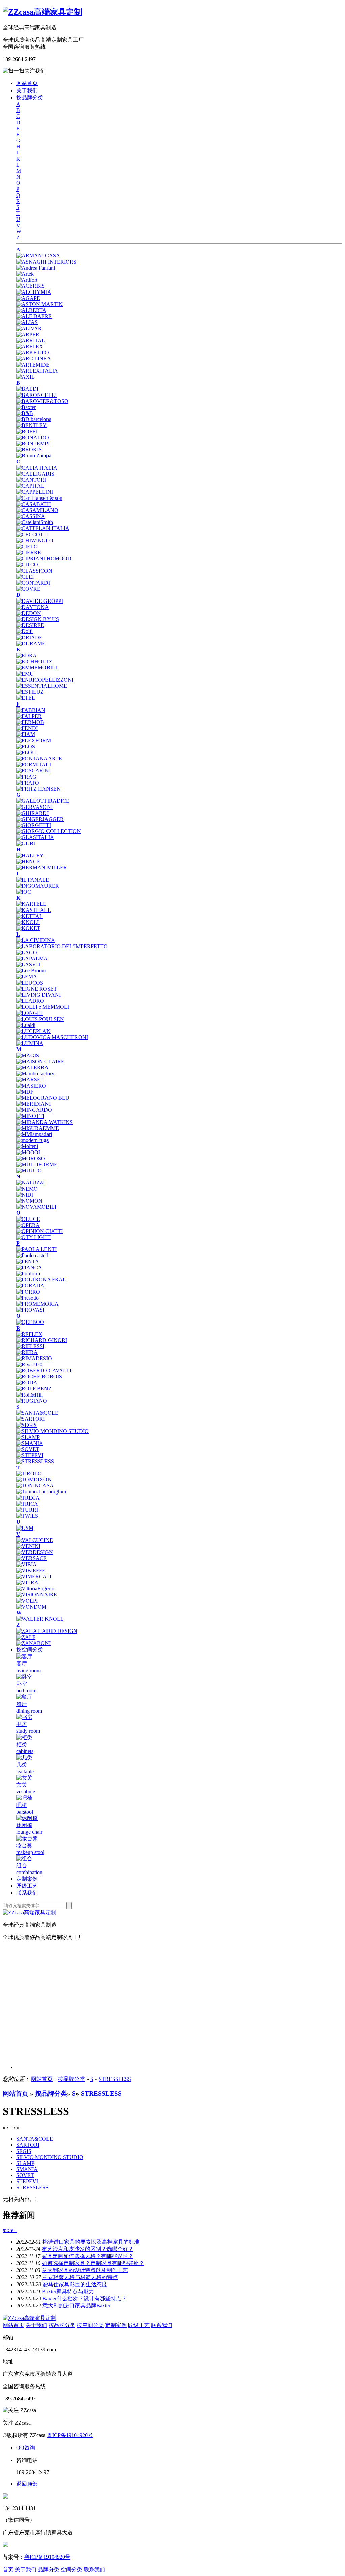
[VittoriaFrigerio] (35, 1589)
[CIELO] (27, 546)
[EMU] (25, 674)
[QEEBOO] (30, 1322)
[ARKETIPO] (33, 353)
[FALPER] (29, 716)
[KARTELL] (31, 904)
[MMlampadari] (34, 1134)
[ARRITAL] (31, 340)
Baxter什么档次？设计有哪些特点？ (85, 2298)
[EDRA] (26, 656)
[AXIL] (25, 377)
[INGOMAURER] (38, 886)
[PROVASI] (30, 1310)
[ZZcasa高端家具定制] (42, 12)
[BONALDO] (33, 437)
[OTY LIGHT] (33, 1237)
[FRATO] (28, 783)
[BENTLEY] (32, 425)
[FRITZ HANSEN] (38, 789)
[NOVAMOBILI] (36, 1207)
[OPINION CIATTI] (39, 1231)
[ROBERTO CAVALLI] (44, 1370)
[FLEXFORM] (34, 740)
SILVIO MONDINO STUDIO (50, 2157)
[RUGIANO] (32, 1401)
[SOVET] (28, 1449)
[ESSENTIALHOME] (42, 686)
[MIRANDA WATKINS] (44, 1122)
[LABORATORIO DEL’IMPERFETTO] (62, 946)
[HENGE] (28, 862)
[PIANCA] (29, 1267)
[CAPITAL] (30, 486)
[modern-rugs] (32, 1140)
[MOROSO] (31, 1158)
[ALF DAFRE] (34, 316)
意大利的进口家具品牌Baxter (76, 2306)
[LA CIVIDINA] (36, 940)
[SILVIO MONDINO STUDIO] (52, 1431)
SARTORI (28, 2145)
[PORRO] (28, 1292)
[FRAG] (26, 777)
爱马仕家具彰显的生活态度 (75, 2284)
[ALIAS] (27, 322)
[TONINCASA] (35, 1486)
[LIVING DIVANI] (38, 995)
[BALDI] (27, 389)
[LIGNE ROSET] (37, 989)
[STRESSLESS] (35, 1461)
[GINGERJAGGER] (40, 819)
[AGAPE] (28, 298)
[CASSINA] (31, 516)
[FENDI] (27, 728)
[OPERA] (28, 1225)
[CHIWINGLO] (35, 540)
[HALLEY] (30, 855)
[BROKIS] (29, 450)
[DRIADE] (29, 637)
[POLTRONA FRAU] (41, 1280)
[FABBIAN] (31, 710)
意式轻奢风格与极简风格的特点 (80, 2277)
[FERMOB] (30, 722)
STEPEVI (27, 2181)
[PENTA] (28, 1261)
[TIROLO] (29, 1473)
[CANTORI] (31, 480)
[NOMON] (29, 1201)
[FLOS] (26, 746)
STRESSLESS (115, 2079)
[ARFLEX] (30, 347)
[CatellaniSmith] (35, 522)
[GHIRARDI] (32, 813)
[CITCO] (27, 565)
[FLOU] (26, 752)
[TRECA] (28, 1498)
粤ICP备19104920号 (70, 2435)
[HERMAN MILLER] (42, 868)
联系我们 (27, 1893)
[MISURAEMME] (38, 1128)
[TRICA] (27, 1504)
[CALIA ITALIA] (37, 468)
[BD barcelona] (34, 419)
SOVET (25, 2175)
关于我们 (27, 90)
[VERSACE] (32, 1558)
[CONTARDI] (33, 583)
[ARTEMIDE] (33, 365)
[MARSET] (30, 1080)
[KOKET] (28, 928)
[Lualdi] (26, 1025)
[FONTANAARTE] (39, 759)
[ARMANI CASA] (38, 256)
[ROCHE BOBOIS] (39, 1377)
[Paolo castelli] (33, 1255)
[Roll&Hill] (29, 1395)
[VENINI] (28, 1546)
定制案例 (27, 1879)
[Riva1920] (29, 1364)
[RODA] (27, 1383)
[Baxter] (26, 407)
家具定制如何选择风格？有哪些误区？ (88, 2256)
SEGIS (24, 2151)
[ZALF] (26, 1637)
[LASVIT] (29, 965)
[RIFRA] (27, 1352)
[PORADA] (30, 1286)
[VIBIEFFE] (31, 1570)
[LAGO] (27, 952)
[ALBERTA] (31, 310)
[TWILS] (27, 1516)
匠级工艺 (27, 1886)
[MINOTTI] (30, 1116)
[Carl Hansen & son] (39, 498)
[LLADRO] (30, 1001)
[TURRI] (27, 1510)
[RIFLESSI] (30, 1346)
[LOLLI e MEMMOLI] (43, 1007)
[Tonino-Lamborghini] (41, 1492)
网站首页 (27, 83)
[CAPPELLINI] (35, 492)
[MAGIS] (28, 1055)
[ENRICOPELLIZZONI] (45, 680)
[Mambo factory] (35, 1074)
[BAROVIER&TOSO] (42, 401)
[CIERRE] (29, 553)
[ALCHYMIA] (34, 292)
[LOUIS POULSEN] (40, 1019)
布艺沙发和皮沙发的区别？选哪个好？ (88, 2249)
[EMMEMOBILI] (37, 668)
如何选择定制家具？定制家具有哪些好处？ (93, 2263)
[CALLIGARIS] (35, 474)
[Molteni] (27, 1146)
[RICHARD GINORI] (42, 1340)
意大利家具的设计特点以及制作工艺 (85, 2270)
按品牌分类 (30, 97)
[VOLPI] (27, 1601)
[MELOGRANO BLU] (43, 1098)
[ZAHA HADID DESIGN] (47, 1631)
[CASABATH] (34, 504)
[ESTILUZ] (30, 692)
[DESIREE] (30, 625)
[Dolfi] (24, 631)
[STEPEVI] (30, 1455)
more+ (10, 2230)
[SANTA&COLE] (37, 1413)
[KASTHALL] (34, 910)
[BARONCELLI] (36, 395)
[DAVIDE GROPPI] (40, 601)
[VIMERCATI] (34, 1576)
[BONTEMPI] (33, 443)
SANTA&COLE (35, 2139)
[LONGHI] (29, 1013)
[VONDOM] (31, 1607)
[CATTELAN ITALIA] (43, 528)
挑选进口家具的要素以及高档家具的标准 (91, 2242)
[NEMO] (27, 1189)
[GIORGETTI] (34, 825)
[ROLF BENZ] (34, 1389)
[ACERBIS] (30, 286)
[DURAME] (31, 643)
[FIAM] (26, 734)
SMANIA (27, 2169)
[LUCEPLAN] (33, 1031)
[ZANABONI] (33, 1643)
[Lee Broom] (31, 971)
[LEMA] (27, 977)
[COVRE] (28, 589)
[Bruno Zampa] (34, 456)
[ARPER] (28, 334)
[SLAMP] (28, 1437)
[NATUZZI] (30, 1183)
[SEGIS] (26, 1425)
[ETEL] (26, 698)
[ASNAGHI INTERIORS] (46, 262)
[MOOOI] (28, 1152)
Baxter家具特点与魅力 (68, 2291)
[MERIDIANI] (33, 1104)
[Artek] (25, 274)
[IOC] (24, 892)
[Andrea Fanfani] (36, 268)
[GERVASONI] (34, 807)
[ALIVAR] (29, 328)
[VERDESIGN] (35, 1552)
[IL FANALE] (33, 880)
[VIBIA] (26, 1564)
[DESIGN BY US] (38, 619)
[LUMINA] (30, 1043)
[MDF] (25, 1092)
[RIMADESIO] (34, 1358)
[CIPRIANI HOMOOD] (44, 559)
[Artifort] (27, 280)
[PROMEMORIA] (37, 1304)
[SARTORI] (30, 1419)
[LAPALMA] (32, 958)
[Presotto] (27, 1298)
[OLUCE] (28, 1219)
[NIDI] (25, 1195)
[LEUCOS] (30, 983)
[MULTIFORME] (37, 1164)
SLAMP (25, 2163)
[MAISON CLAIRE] (40, 1061)
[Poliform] (28, 1274)
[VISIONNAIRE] (37, 1595)
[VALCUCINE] (35, 1540)
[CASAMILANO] (37, 510)
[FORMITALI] (34, 765)
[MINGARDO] (34, 1110)
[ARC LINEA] (34, 359)
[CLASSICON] (34, 571)
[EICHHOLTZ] (34, 662)
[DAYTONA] (33, 607)
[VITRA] (27, 1583)
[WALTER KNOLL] (40, 1619)
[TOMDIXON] (34, 1480)
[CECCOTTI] (32, 534)
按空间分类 (30, 1650)
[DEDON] (29, 613)
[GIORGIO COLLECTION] (49, 831)
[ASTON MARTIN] (39, 304)
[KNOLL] (28, 922)
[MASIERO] (31, 1086)
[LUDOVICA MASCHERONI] (52, 1037)
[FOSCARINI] (33, 771)
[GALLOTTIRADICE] (43, 801)
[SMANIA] (30, 1443)
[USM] (25, 1528)
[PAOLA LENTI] (36, 1249)
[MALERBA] (32, 1068)
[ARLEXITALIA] (37, 371)
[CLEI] (25, 577)
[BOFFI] (27, 431)
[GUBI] (26, 843)
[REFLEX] (29, 1334)
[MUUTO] (29, 1171)
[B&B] (25, 413)
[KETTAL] (29, 916)
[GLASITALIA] (35, 837)
